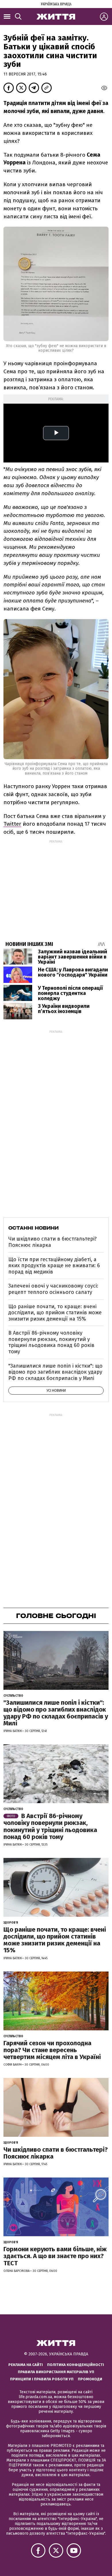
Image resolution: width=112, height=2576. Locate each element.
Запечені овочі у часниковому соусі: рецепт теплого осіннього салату (53, 1289)
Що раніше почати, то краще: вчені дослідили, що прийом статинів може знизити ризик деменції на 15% (55, 1313)
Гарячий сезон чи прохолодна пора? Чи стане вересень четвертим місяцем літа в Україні (52, 2050)
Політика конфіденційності (76, 2365)
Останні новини (33, 1228)
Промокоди (90, 2379)
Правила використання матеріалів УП (56, 2372)
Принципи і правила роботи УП (42, 2379)
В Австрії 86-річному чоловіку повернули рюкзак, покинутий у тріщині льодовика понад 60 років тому (51, 1342)
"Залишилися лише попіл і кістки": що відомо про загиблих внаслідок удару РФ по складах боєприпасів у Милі (55, 1372)
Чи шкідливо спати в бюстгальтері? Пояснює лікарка (53, 1242)
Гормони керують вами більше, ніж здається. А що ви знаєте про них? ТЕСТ (55, 2256)
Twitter (12, 824)
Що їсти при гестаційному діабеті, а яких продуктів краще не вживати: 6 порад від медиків (54, 1266)
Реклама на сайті (26, 2365)
